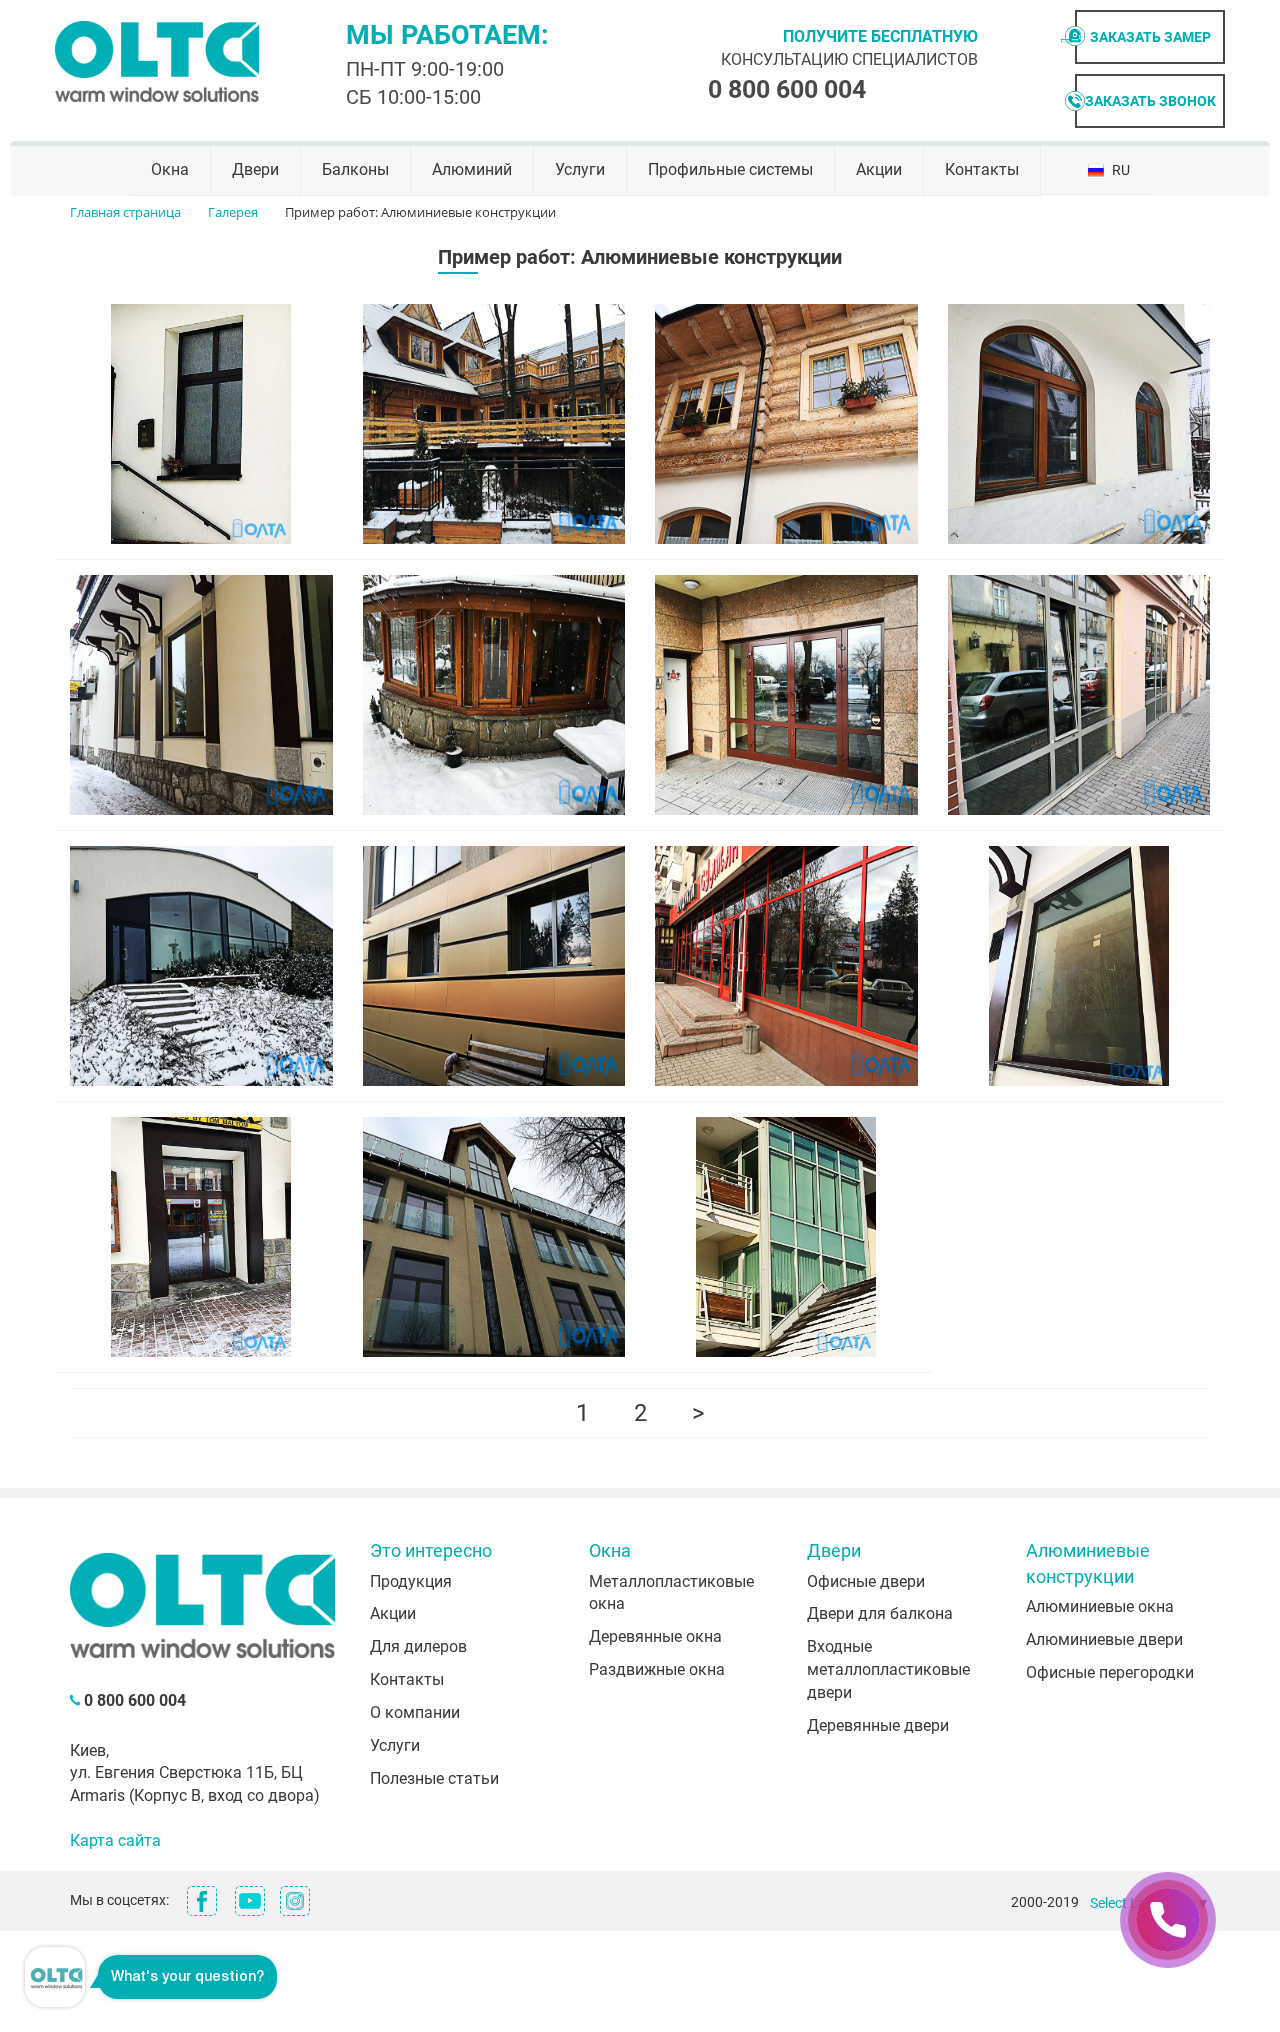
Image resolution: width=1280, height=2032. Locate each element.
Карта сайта (115, 1840)
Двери (255, 169)
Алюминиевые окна (1100, 1606)
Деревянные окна (655, 1636)
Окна (170, 169)
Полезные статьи (434, 1778)
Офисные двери (866, 1581)
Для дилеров (418, 1646)
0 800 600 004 (787, 89)
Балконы (355, 169)
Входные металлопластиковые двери (888, 1669)
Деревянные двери (878, 1725)
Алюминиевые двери (1104, 1639)
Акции (879, 169)
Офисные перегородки (1110, 1672)
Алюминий (472, 169)
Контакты (982, 169)
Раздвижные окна (657, 1669)
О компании (415, 1712)
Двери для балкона (880, 1613)
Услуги (580, 169)
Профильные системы (730, 169)
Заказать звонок (1150, 101)
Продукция (411, 1581)
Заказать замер (1150, 37)
